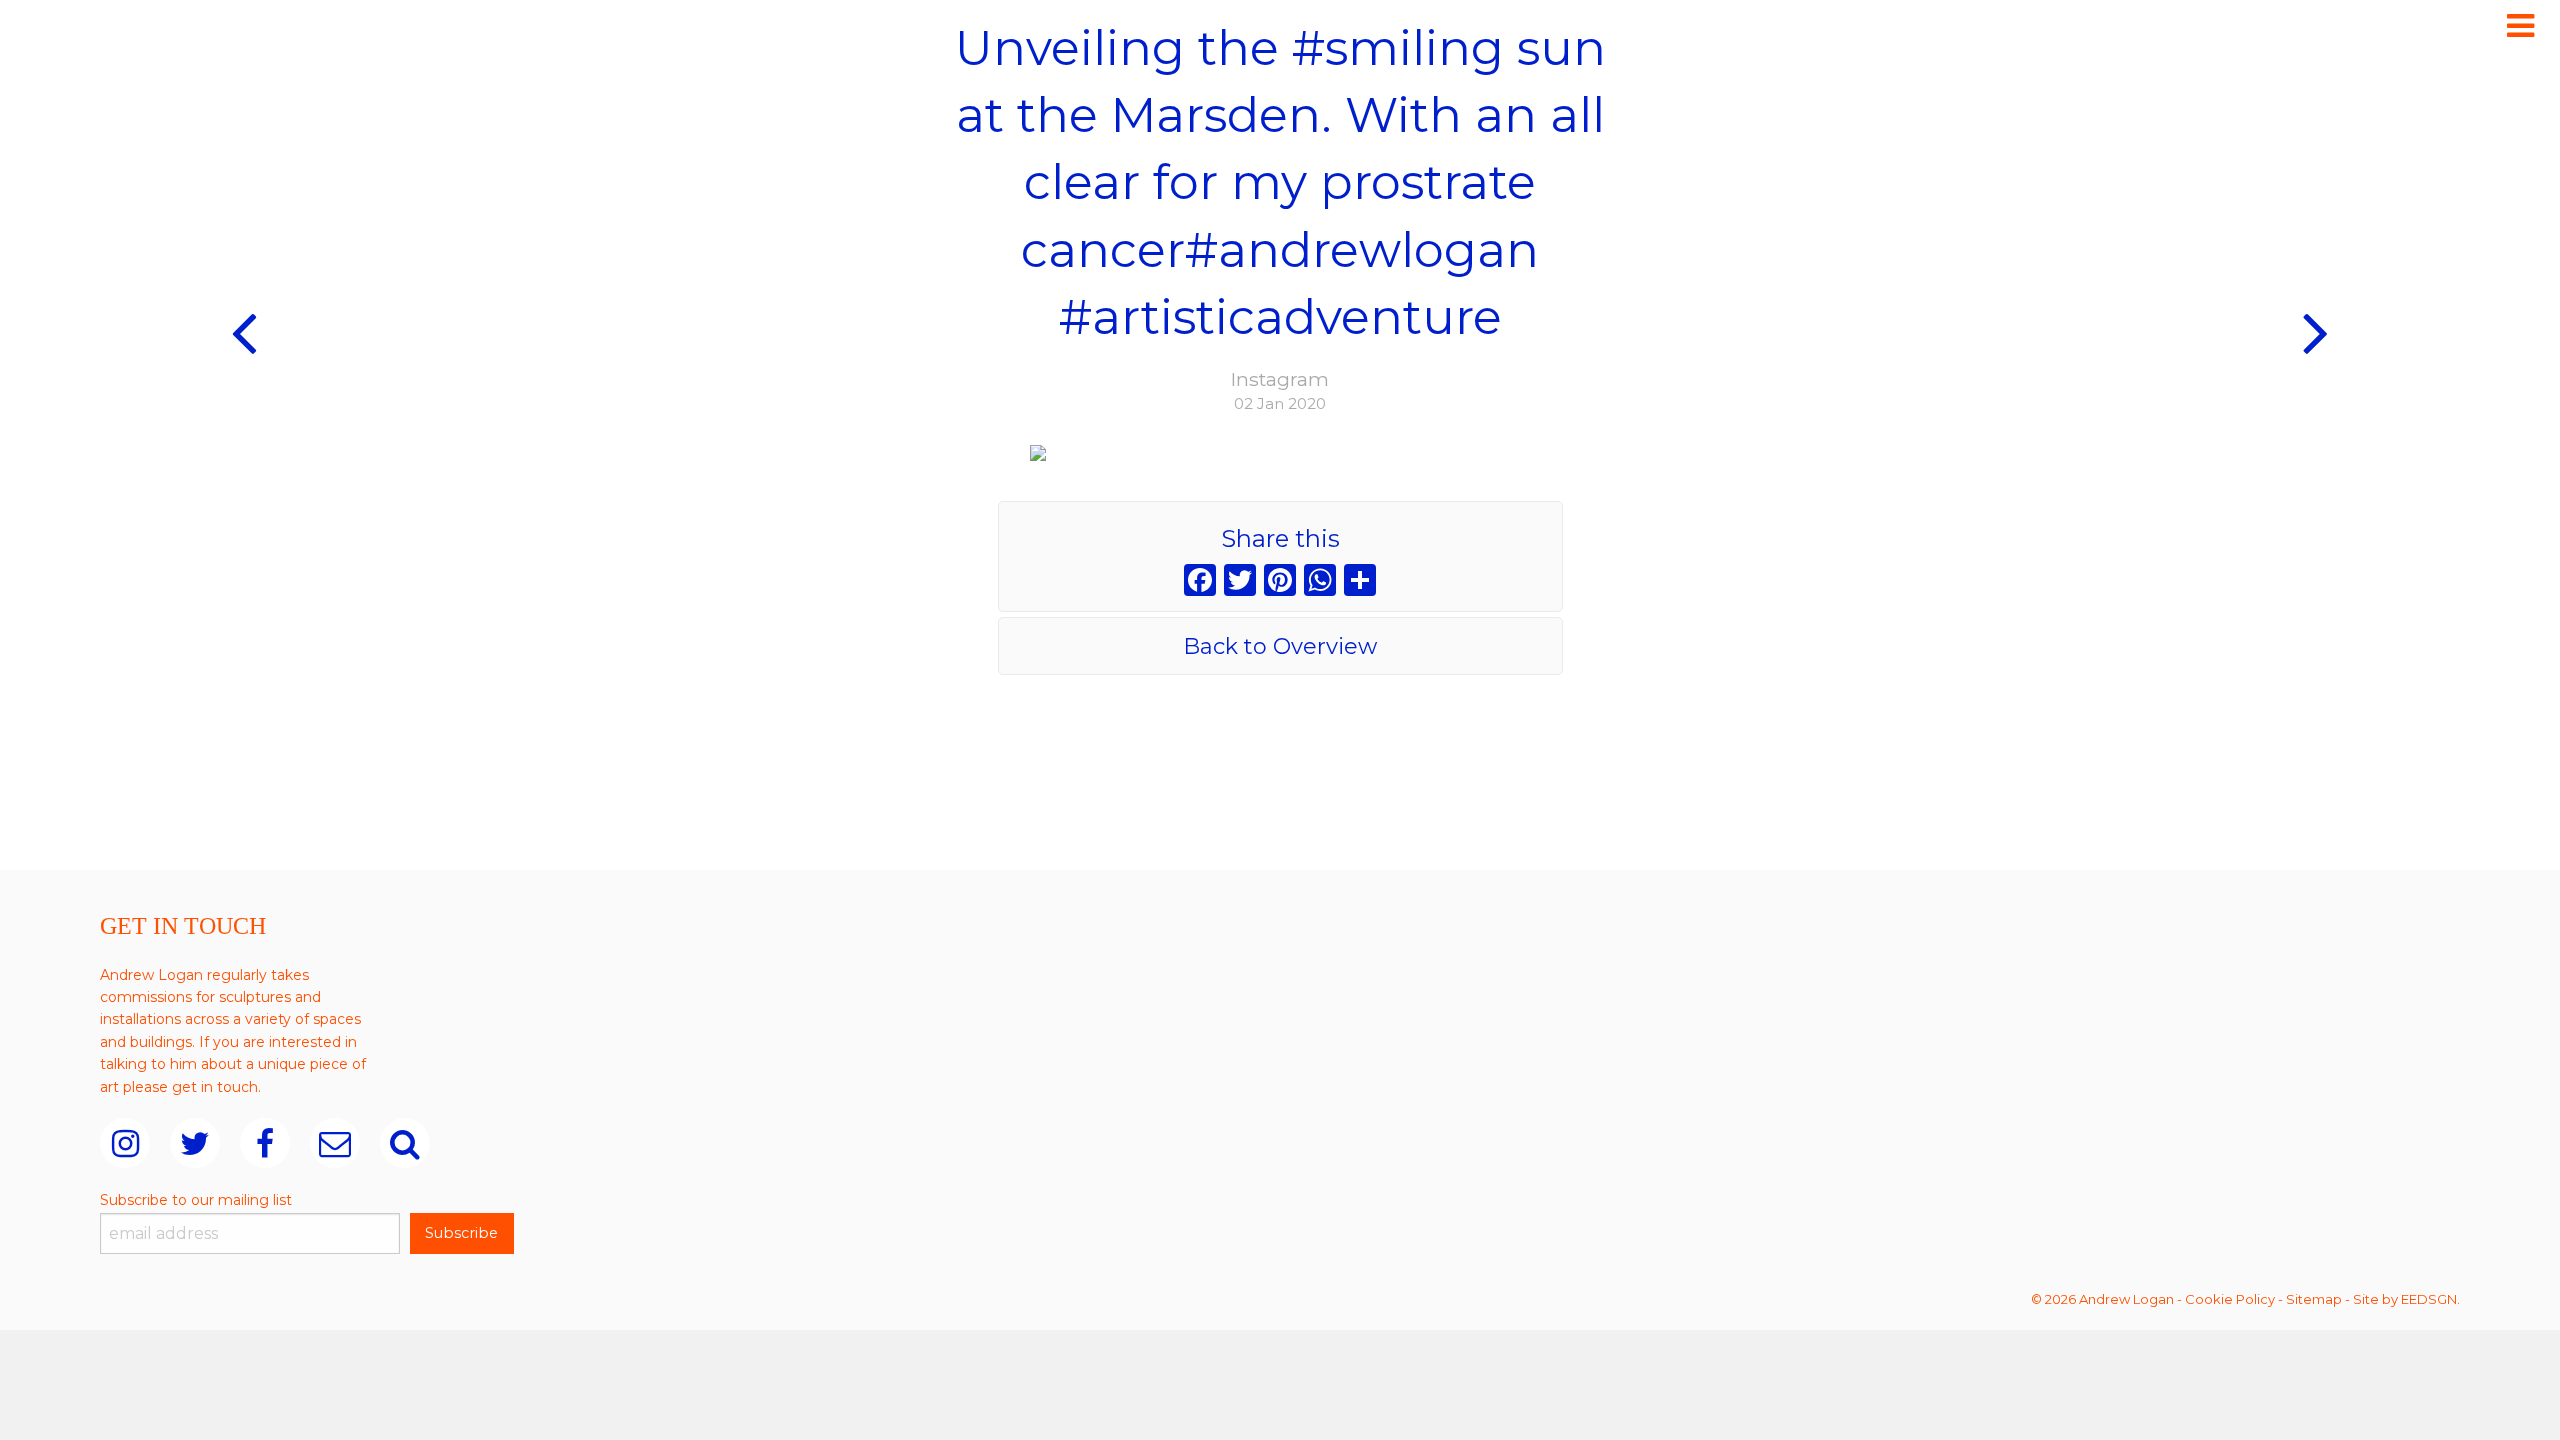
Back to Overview (1280, 646)
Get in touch (183, 926)
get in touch (215, 1087)
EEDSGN (2429, 1299)
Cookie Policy (2230, 1299)
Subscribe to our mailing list (196, 1200)
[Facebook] (1200, 582)
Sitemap (2314, 1299)
